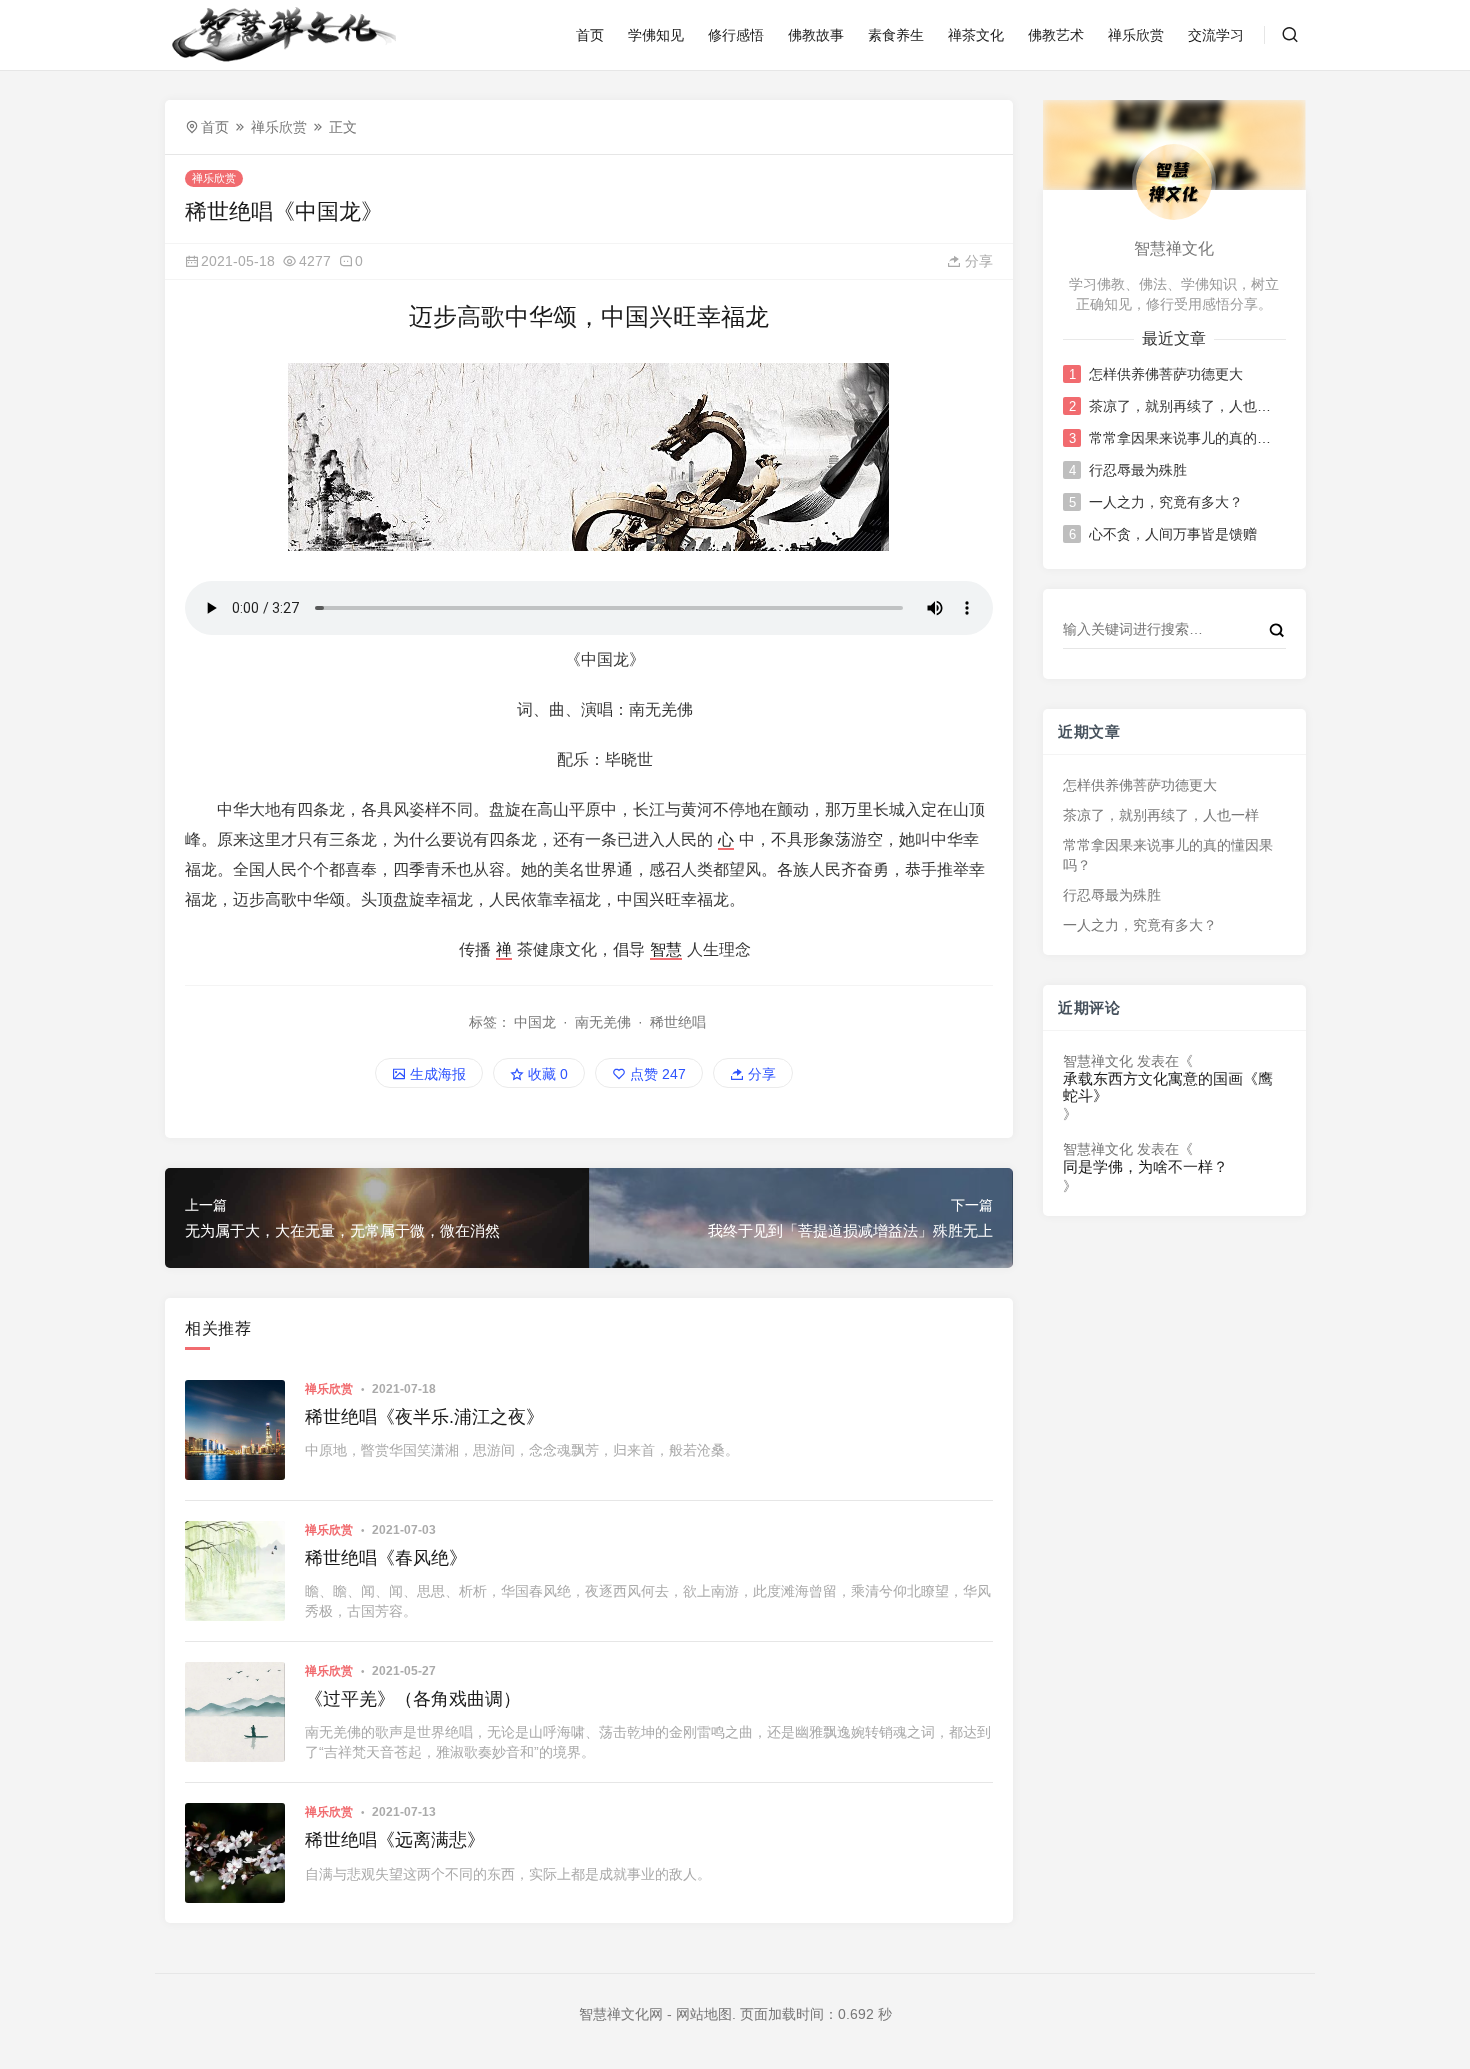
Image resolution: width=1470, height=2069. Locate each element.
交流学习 (1216, 35)
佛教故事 (816, 35)
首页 (590, 35)
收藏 (546, 1074)
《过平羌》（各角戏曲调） (413, 1699)
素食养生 (896, 35)
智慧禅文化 (1098, 1061)
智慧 (666, 949)
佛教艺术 (1056, 35)
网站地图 (704, 2014)
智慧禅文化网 (621, 2014)
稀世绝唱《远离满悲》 (395, 1840)
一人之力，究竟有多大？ (1166, 502)
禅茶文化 (976, 35)
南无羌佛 (603, 1022)
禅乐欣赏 (1136, 35)
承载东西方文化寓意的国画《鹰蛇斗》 (1168, 1087)
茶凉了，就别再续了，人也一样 (1186, 406)
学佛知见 (656, 35)
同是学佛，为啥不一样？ (1145, 1167)
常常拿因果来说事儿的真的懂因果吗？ (1186, 438)
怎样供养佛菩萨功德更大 (1166, 374)
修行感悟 (736, 35)
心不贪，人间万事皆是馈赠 (1173, 534)
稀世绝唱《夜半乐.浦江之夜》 (424, 1417)
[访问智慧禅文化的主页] (1174, 181)
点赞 (656, 1074)
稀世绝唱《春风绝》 (386, 1558)
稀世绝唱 (678, 1022)
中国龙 (535, 1022)
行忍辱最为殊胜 (1138, 470)
